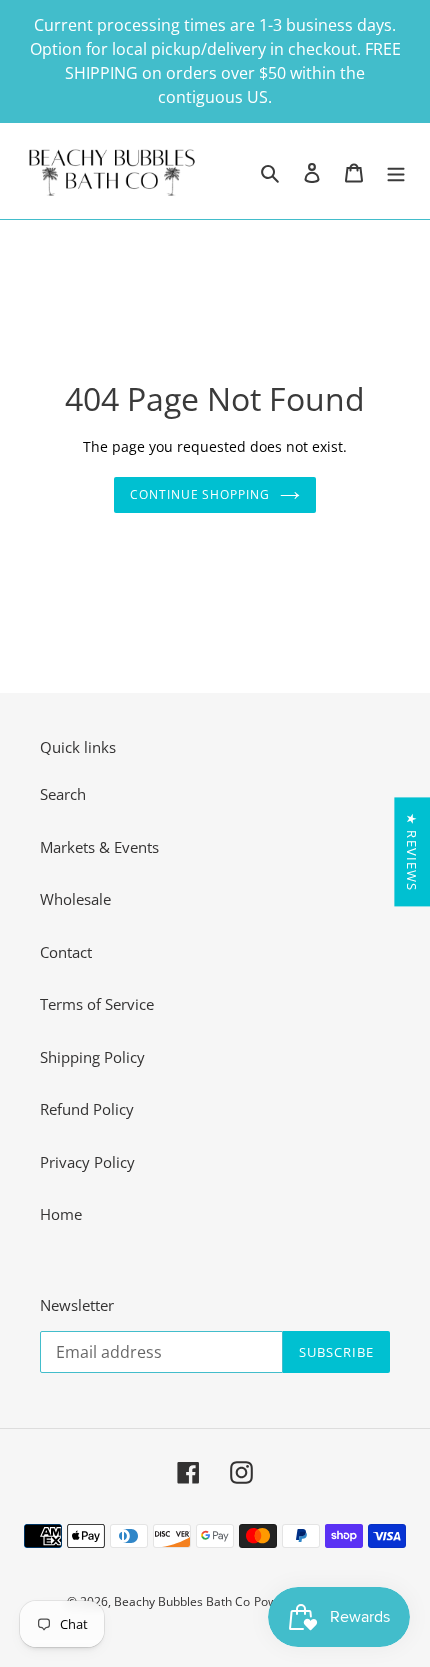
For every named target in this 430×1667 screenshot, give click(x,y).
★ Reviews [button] (412, 851)
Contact (66, 952)
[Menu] (396, 171)
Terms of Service (97, 1004)
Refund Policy (87, 1109)
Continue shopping (200, 494)
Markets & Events (99, 847)
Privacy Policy (87, 1162)
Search (63, 794)
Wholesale (75, 899)
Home (61, 1214)
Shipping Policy (92, 1057)
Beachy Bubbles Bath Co (182, 1601)
